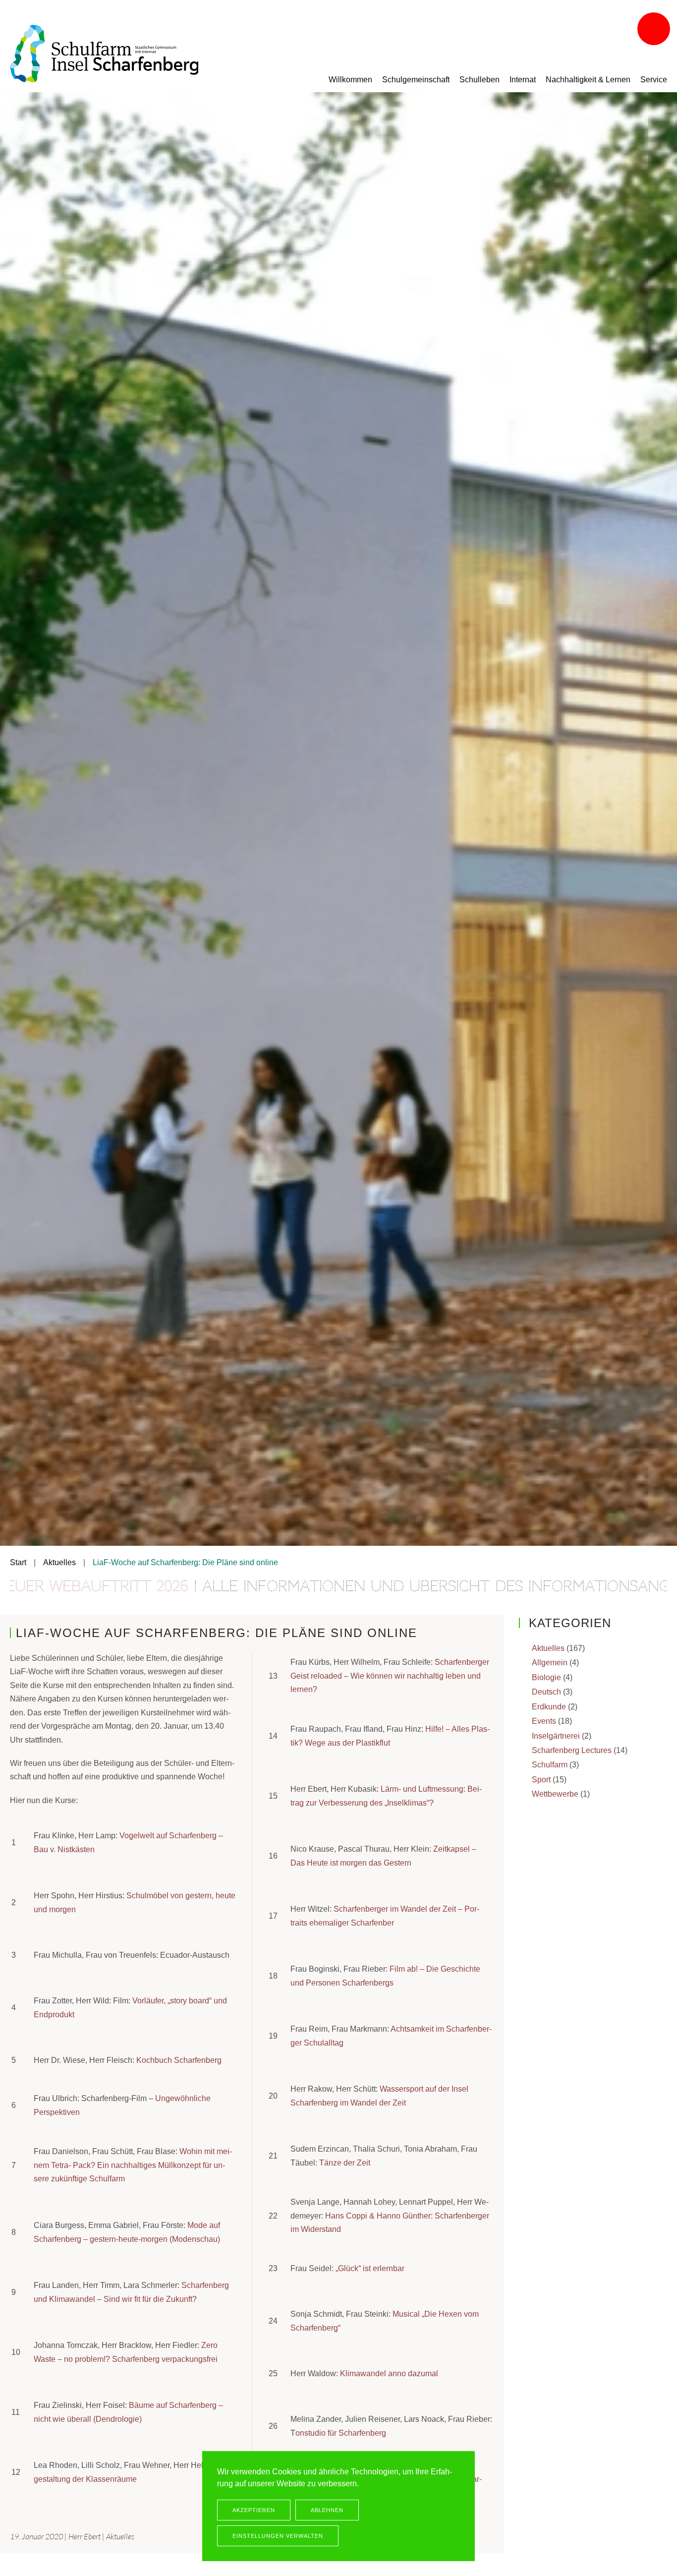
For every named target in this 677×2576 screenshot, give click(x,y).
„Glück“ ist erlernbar (370, 2268)
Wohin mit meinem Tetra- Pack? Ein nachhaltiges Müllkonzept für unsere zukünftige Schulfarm (133, 2165)
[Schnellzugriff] (655, 30)
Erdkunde (549, 1707)
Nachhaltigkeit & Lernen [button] (588, 80)
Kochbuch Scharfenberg (179, 2060)
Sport (541, 1780)
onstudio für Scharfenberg (341, 2433)
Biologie (546, 1677)
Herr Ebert (85, 2536)
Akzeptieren (254, 2510)
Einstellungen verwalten (278, 2536)
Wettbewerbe (555, 1794)
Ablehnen (327, 2510)
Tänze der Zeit (345, 2163)
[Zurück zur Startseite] (104, 54)
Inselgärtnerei (556, 1736)
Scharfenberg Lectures (572, 1750)
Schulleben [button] (480, 80)
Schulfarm (550, 1765)
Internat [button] (523, 80)
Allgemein (550, 1663)
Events (544, 1721)
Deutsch (546, 1692)
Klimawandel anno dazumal (389, 2373)
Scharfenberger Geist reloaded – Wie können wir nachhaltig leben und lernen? (390, 1676)
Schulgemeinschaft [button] (416, 80)
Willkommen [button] (350, 80)
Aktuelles (120, 2536)
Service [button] (654, 80)
